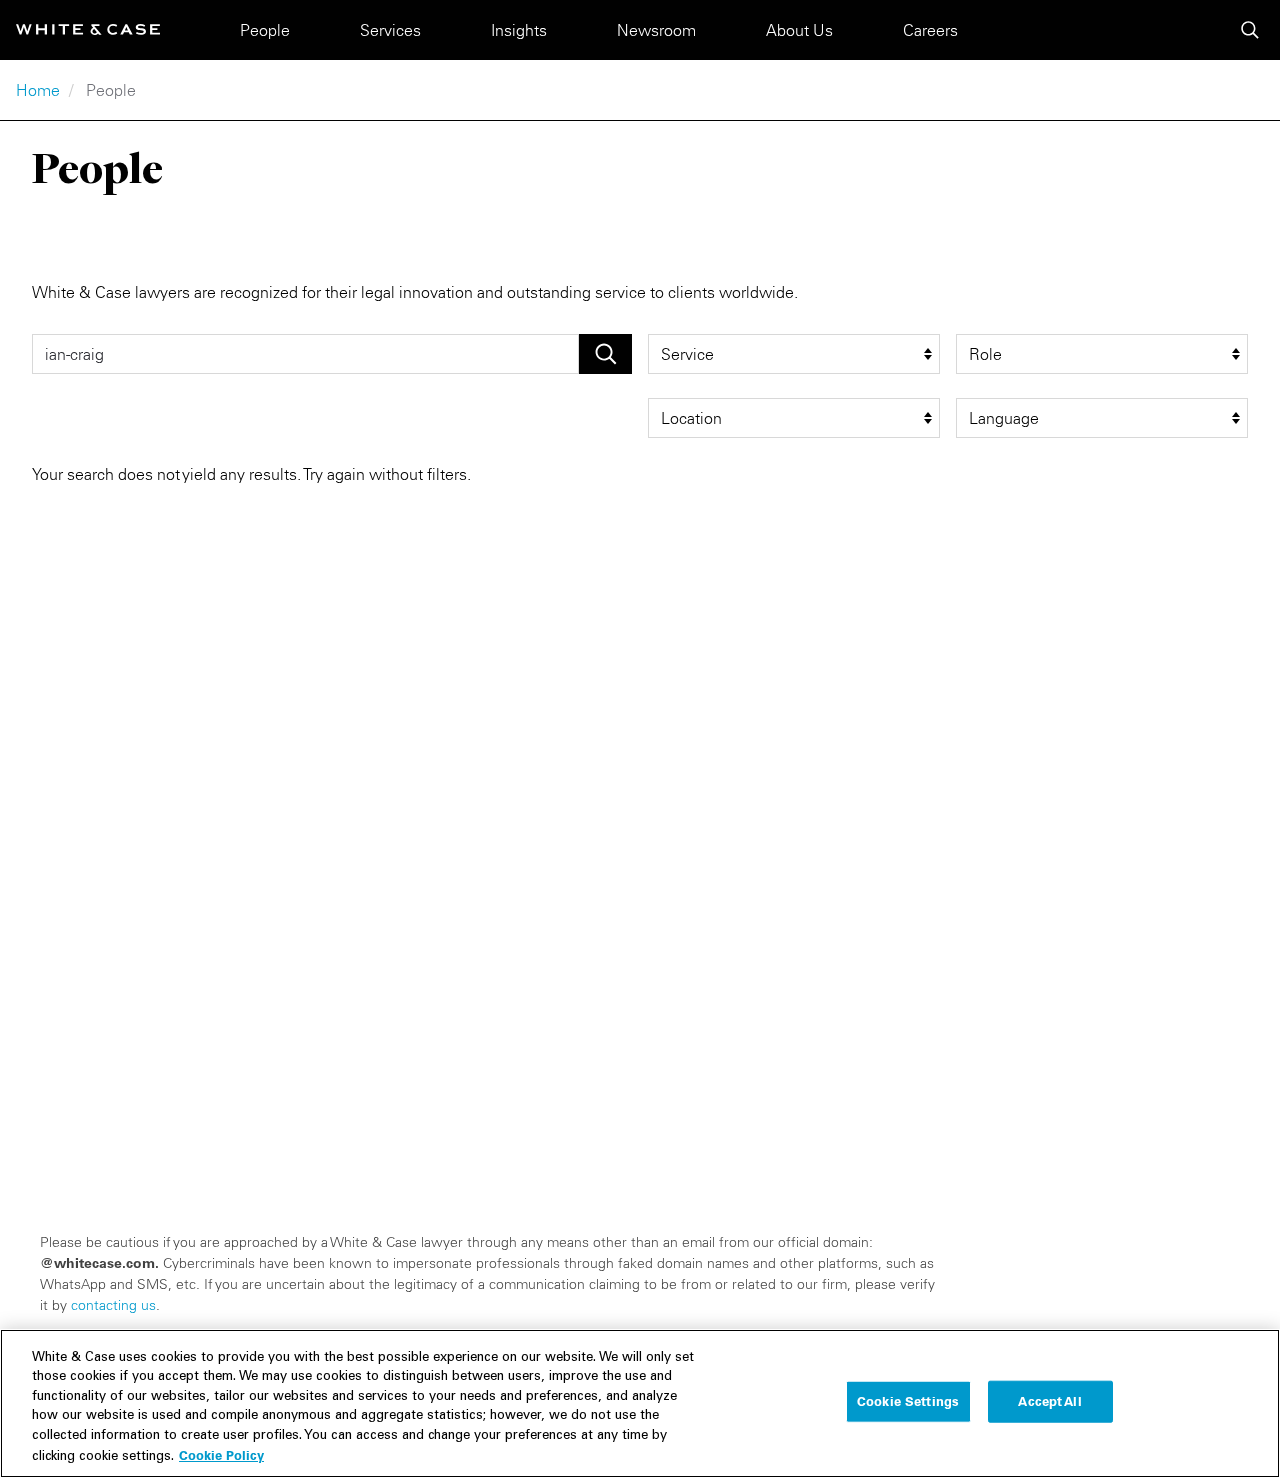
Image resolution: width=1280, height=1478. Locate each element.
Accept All (1049, 1401)
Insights (519, 30)
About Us (799, 30)
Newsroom (656, 30)
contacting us (113, 1305)
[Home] (88, 29)
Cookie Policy (221, 1455)
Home (38, 90)
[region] (640, 1403)
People (265, 30)
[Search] (1250, 30)
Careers (930, 30)
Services (390, 30)
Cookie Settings (908, 1401)
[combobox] (305, 354)
